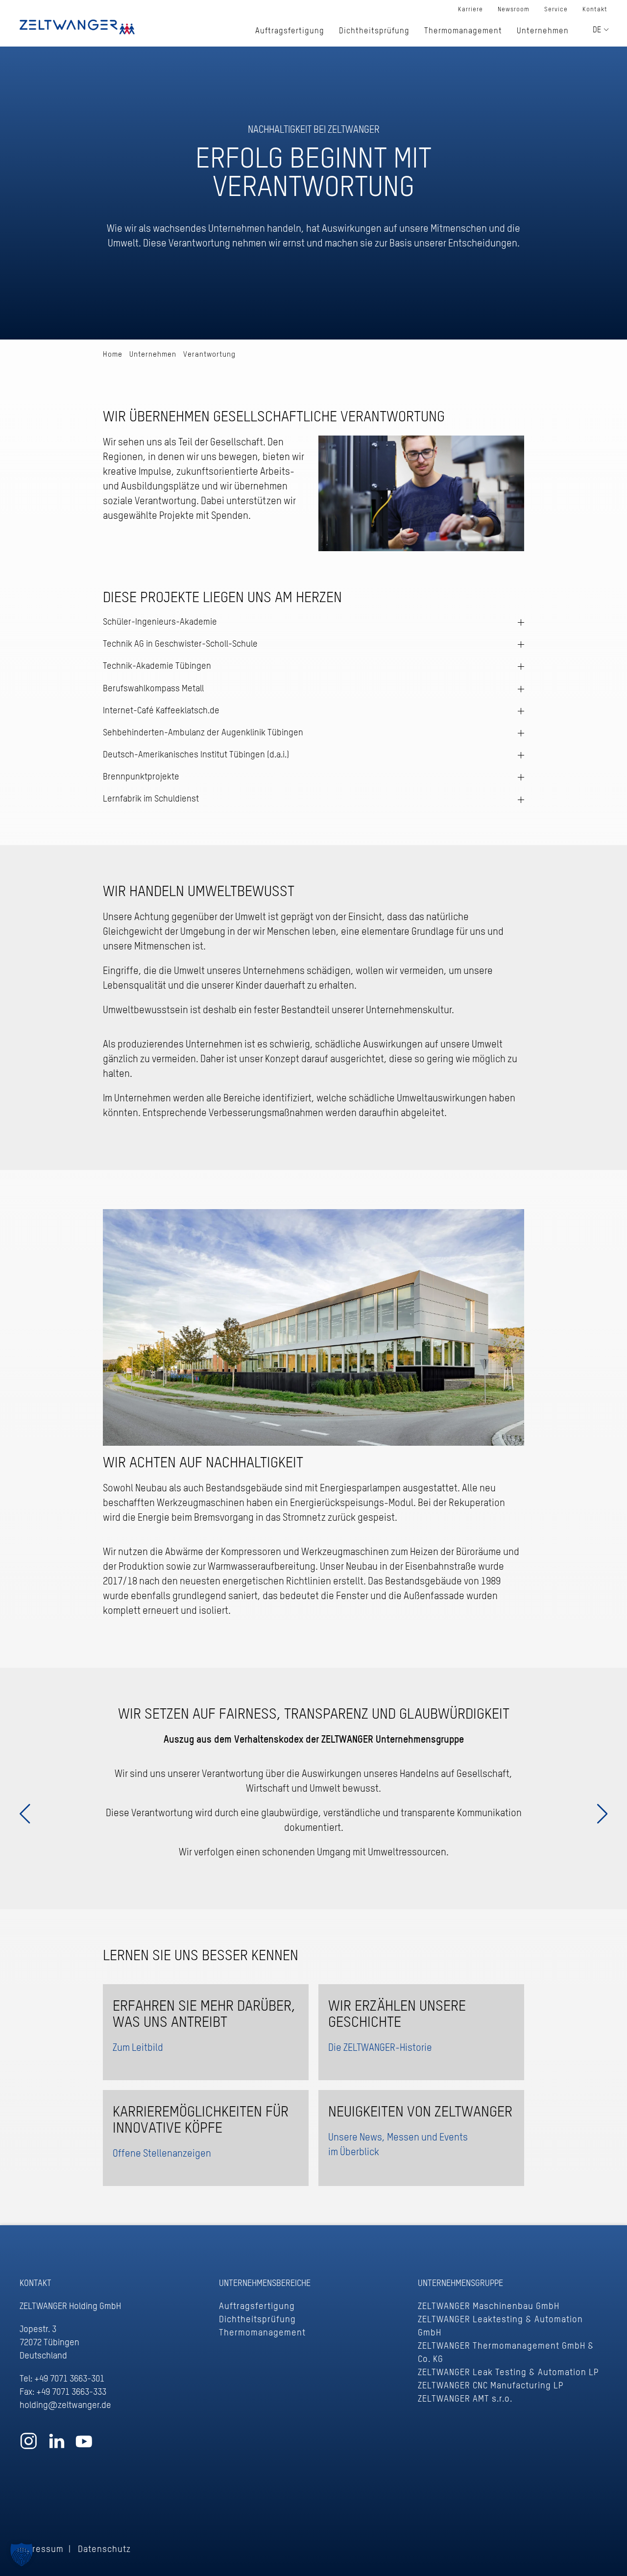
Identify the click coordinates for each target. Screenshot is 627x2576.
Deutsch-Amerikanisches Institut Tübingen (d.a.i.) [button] (196, 755)
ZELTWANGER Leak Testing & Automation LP (508, 2373)
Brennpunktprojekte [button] (141, 777)
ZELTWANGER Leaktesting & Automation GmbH (500, 2326)
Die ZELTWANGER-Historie (380, 2048)
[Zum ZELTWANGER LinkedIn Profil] (57, 2446)
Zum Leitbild (138, 2048)
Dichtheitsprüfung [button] (374, 31)
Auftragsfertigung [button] (290, 31)
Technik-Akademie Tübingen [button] (157, 666)
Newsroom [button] (514, 10)
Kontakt (595, 10)
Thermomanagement (262, 2333)
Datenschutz (104, 2550)
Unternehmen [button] (543, 31)
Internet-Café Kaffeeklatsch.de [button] (161, 711)
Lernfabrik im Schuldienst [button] (151, 799)
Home (113, 354)
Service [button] (556, 10)
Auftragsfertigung (257, 2307)
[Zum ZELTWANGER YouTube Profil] (84, 2446)
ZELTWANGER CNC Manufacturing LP (491, 2386)
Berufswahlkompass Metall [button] (153, 689)
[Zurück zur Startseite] (77, 27)
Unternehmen (153, 354)
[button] (22, 2554)
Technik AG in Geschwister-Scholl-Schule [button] (180, 644)
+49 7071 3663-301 (69, 2379)
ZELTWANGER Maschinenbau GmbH (489, 2307)
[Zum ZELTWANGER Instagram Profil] (29, 2446)
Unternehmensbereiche (265, 2284)
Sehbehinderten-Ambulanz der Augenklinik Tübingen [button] (203, 733)
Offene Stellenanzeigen (162, 2154)
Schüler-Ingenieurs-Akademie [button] (160, 622)
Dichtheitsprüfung (257, 2320)
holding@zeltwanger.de (65, 2406)
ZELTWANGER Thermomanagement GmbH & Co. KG (506, 2353)
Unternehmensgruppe (460, 2284)
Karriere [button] (470, 10)
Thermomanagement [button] (463, 31)
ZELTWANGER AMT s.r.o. (465, 2399)
